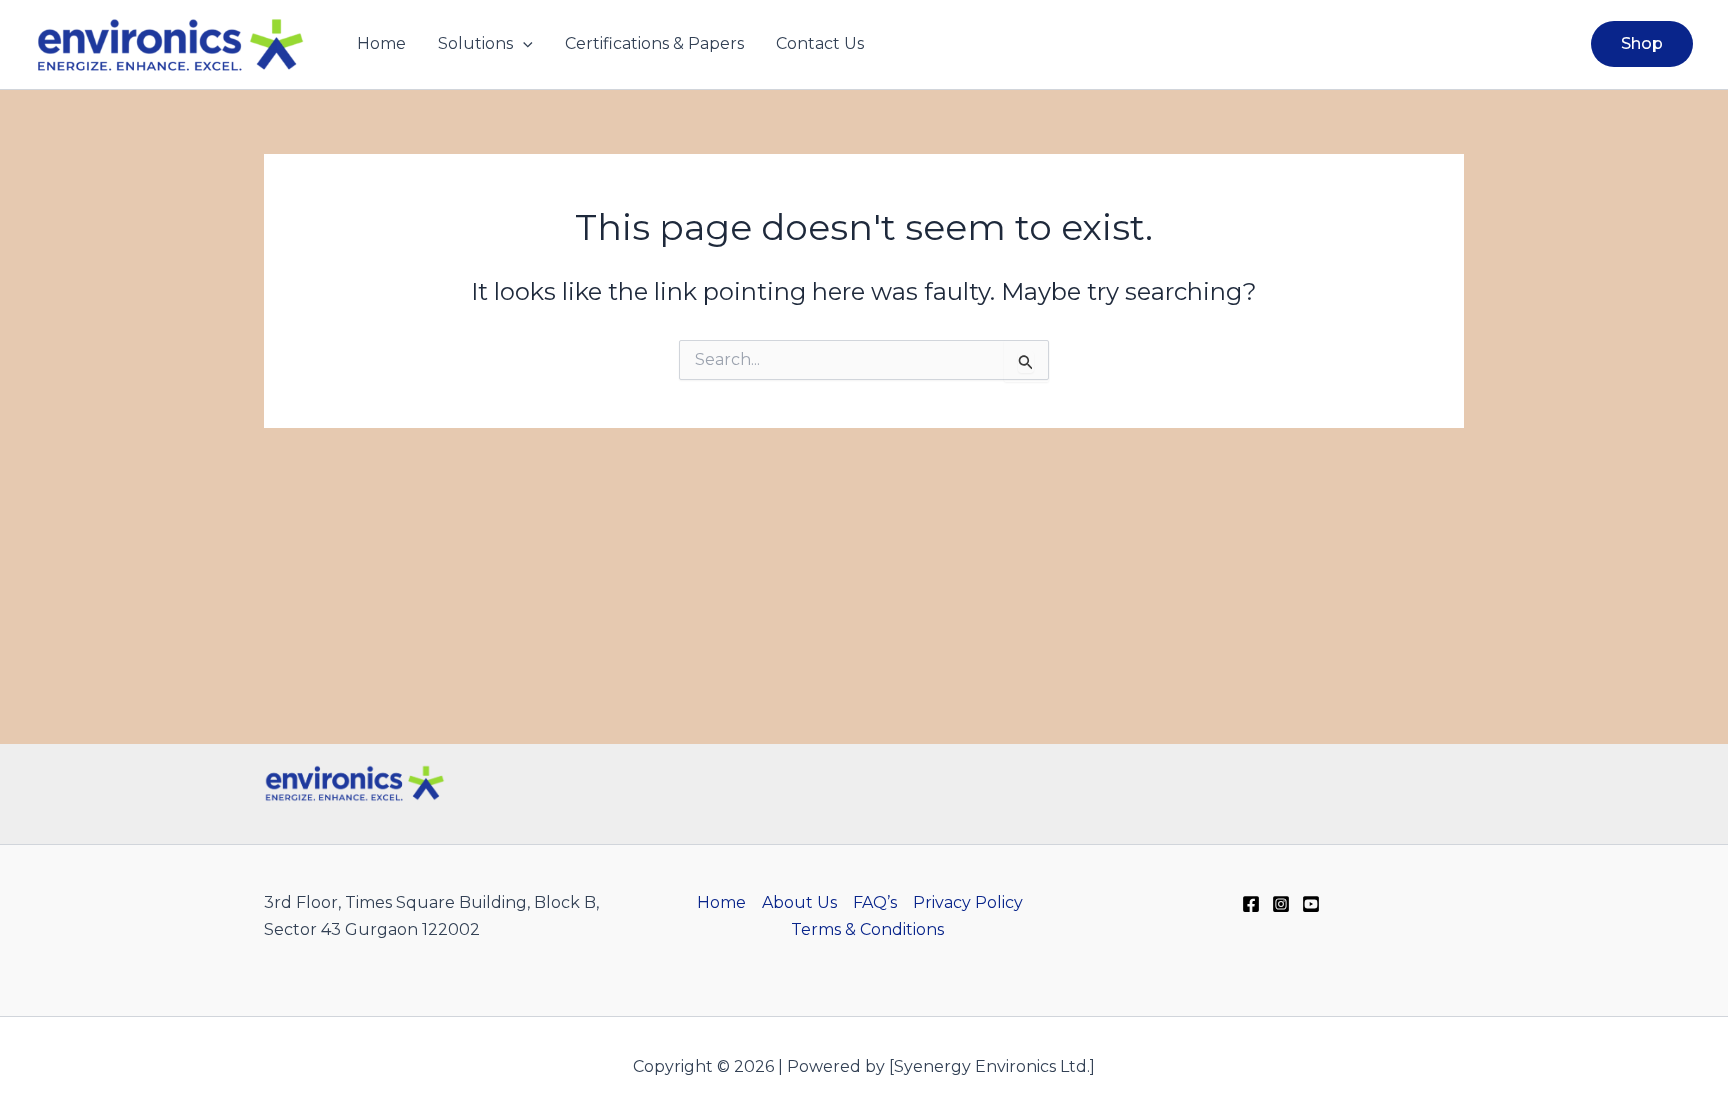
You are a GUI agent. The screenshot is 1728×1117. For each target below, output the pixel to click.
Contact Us (820, 43)
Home (381, 43)
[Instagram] (1281, 904)
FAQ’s (875, 902)
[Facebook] (1251, 904)
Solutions (475, 43)
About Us (799, 902)
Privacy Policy (968, 902)
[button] (523, 44)
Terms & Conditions (867, 929)
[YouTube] (1311, 904)
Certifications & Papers (654, 43)
